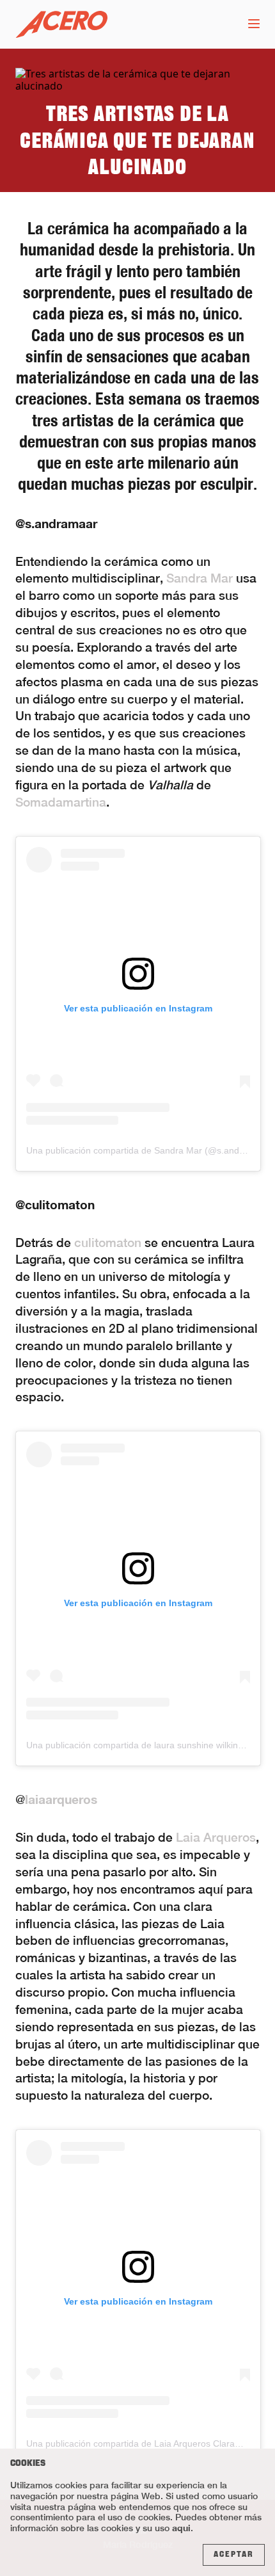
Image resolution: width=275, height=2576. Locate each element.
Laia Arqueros (216, 1837)
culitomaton (108, 1243)
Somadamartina (61, 802)
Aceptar (234, 2555)
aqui (181, 2528)
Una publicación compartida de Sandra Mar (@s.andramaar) (149, 1150)
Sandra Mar (200, 578)
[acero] (61, 25)
